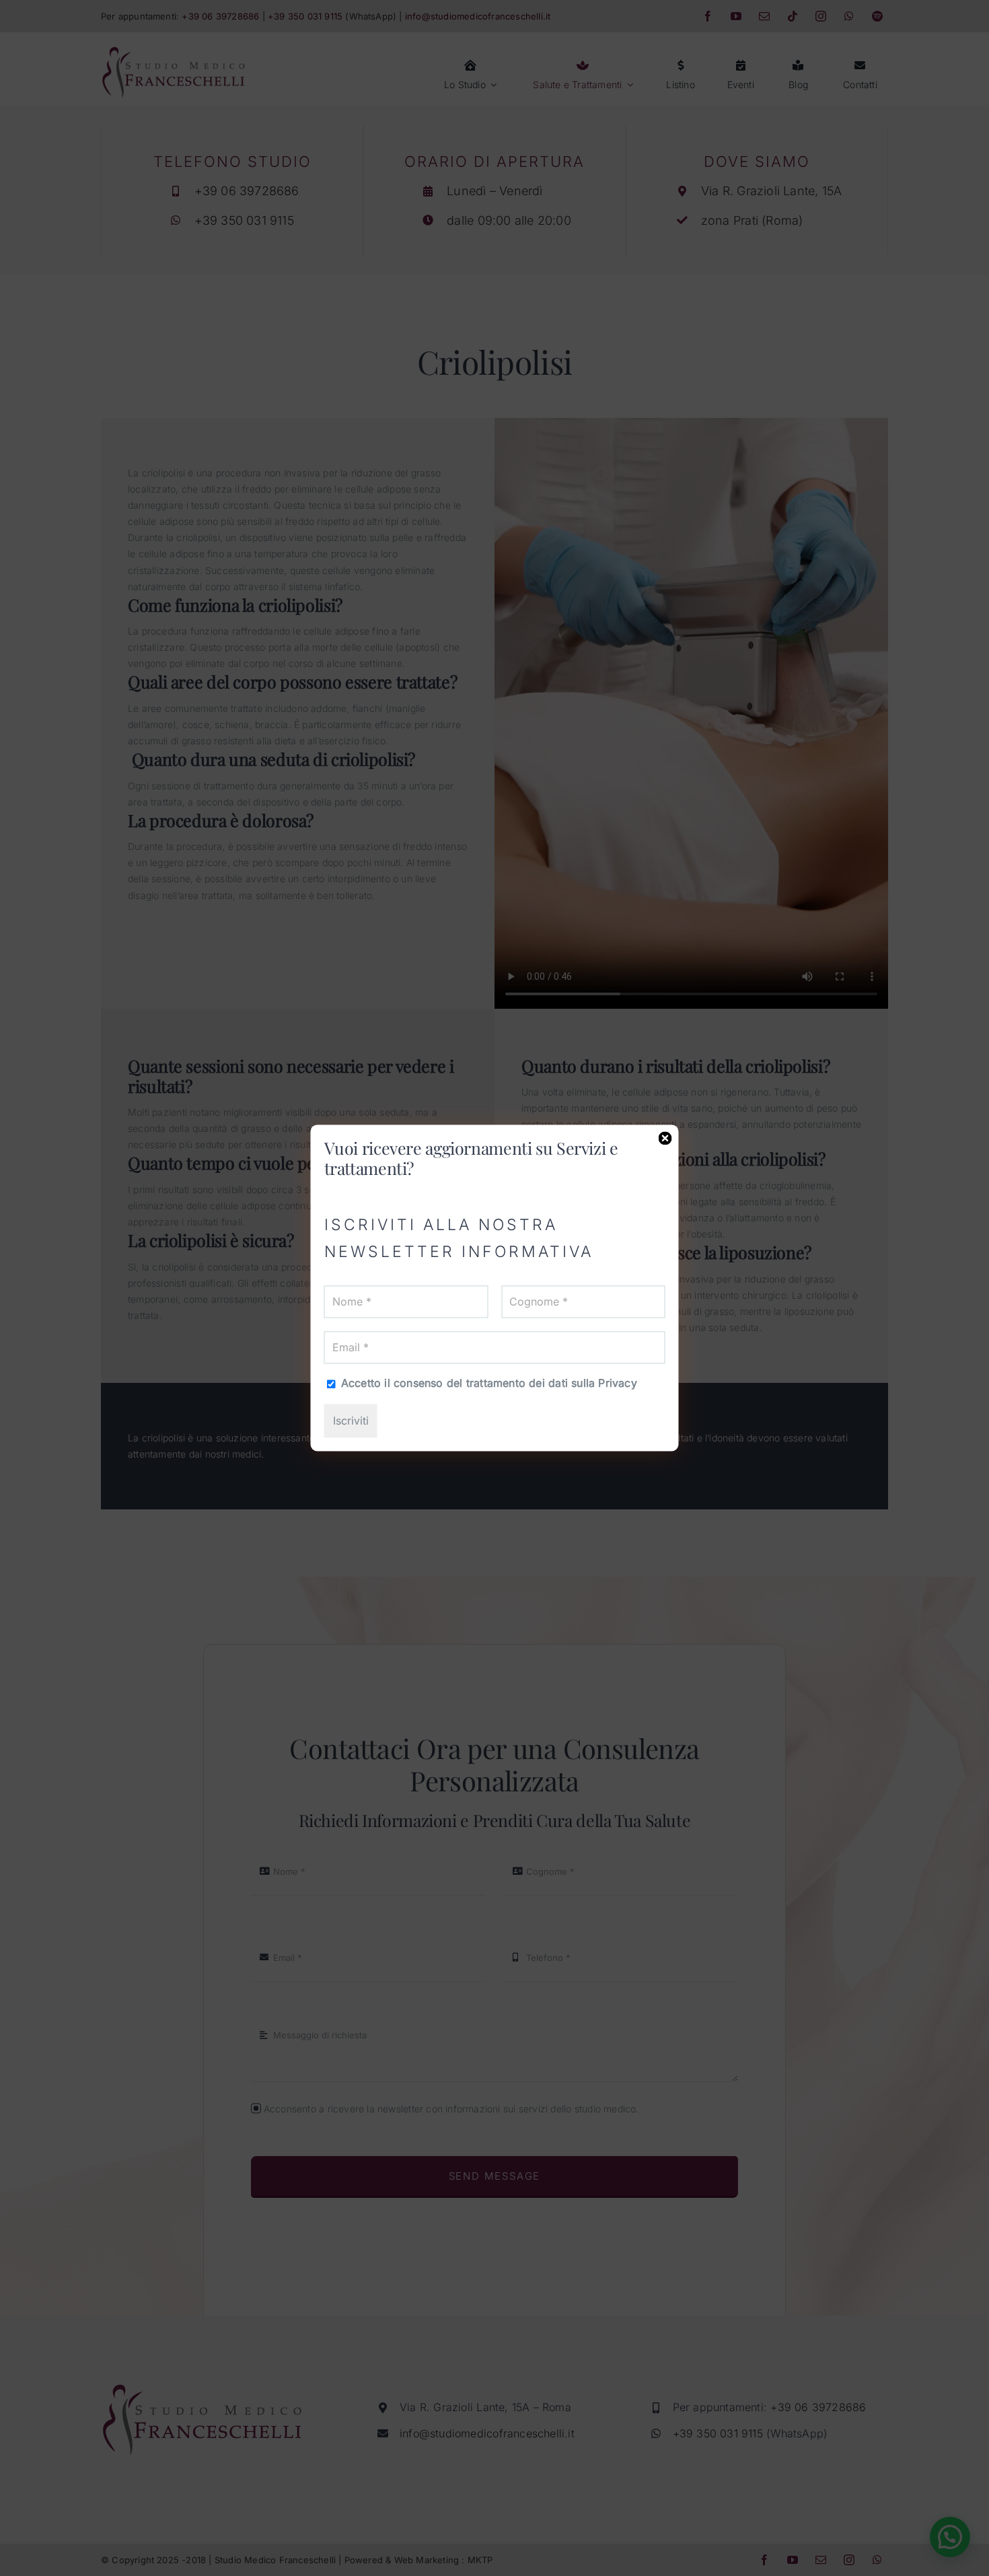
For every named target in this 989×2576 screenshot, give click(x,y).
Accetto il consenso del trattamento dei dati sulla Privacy (487, 1383)
